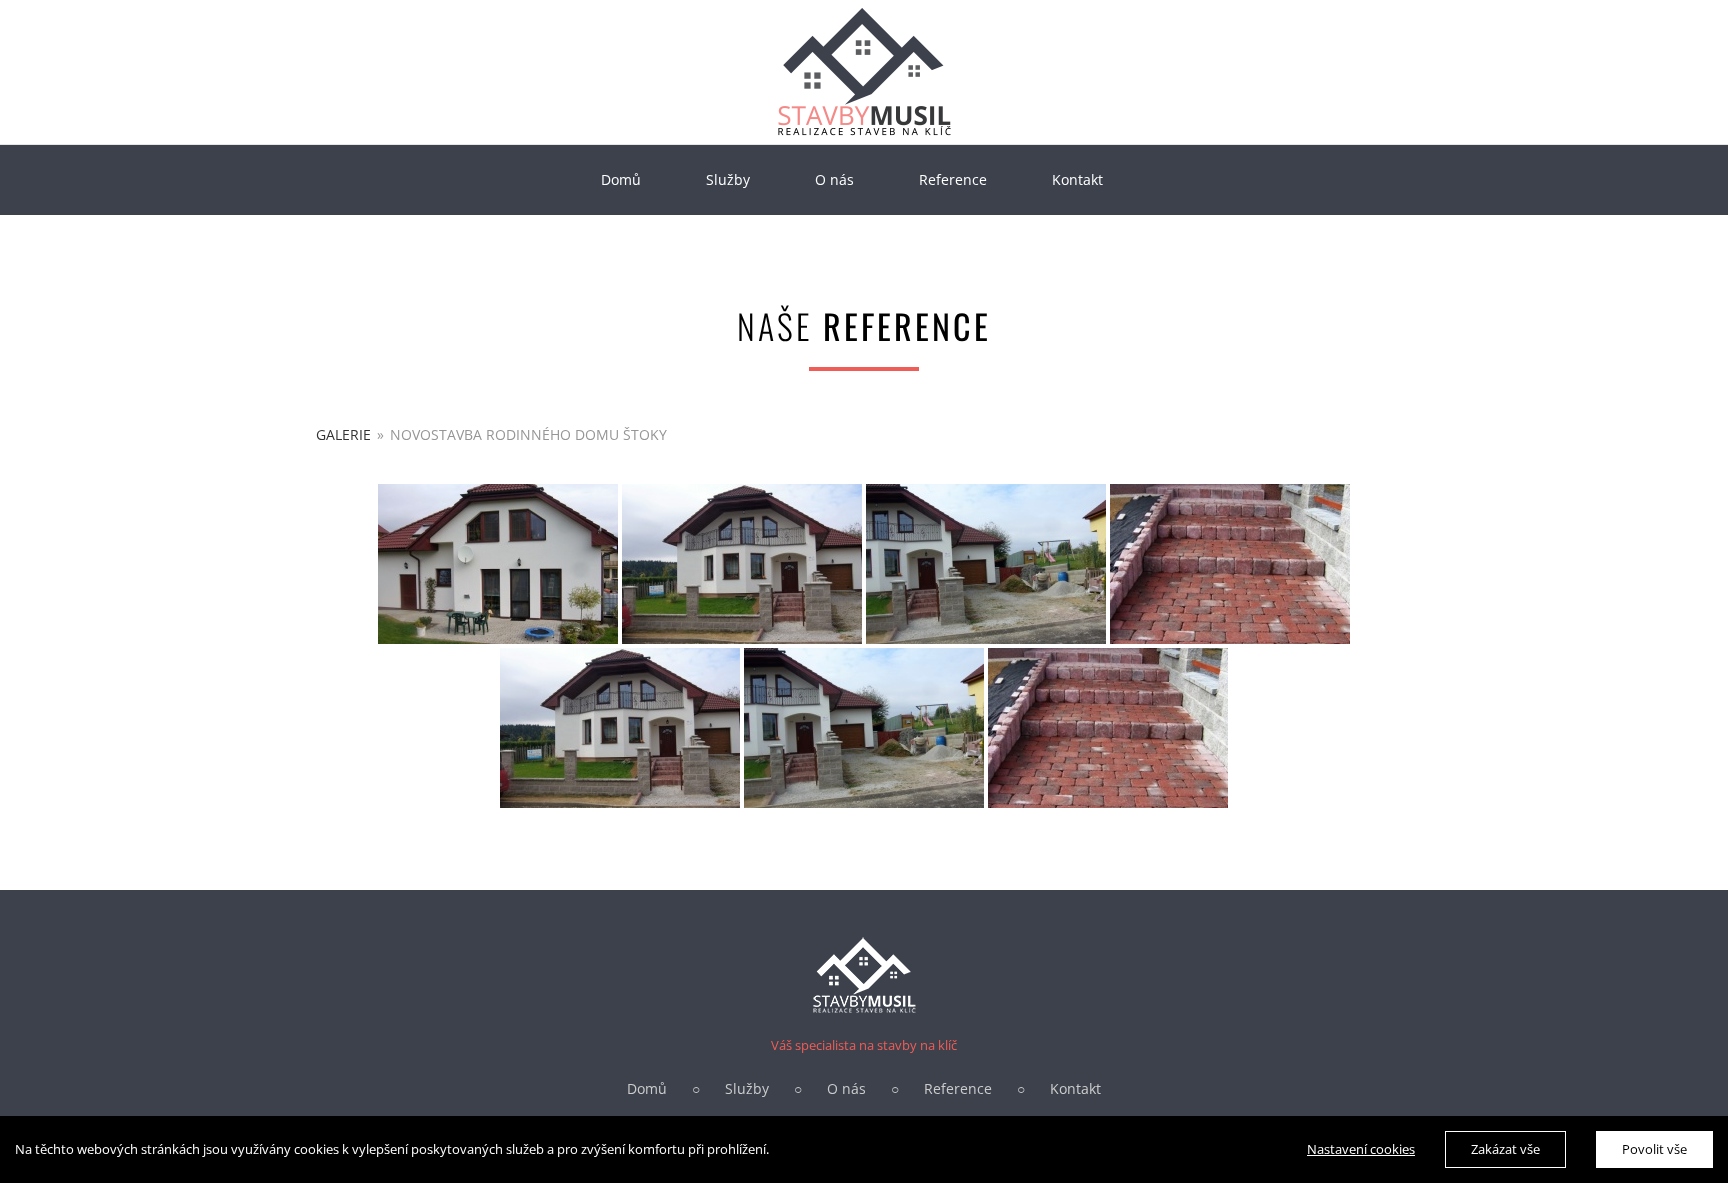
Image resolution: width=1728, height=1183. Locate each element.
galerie (343, 434)
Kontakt (1075, 1088)
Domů (647, 1088)
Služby (747, 1088)
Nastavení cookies (1361, 1149)
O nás (846, 1088)
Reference (958, 1088)
